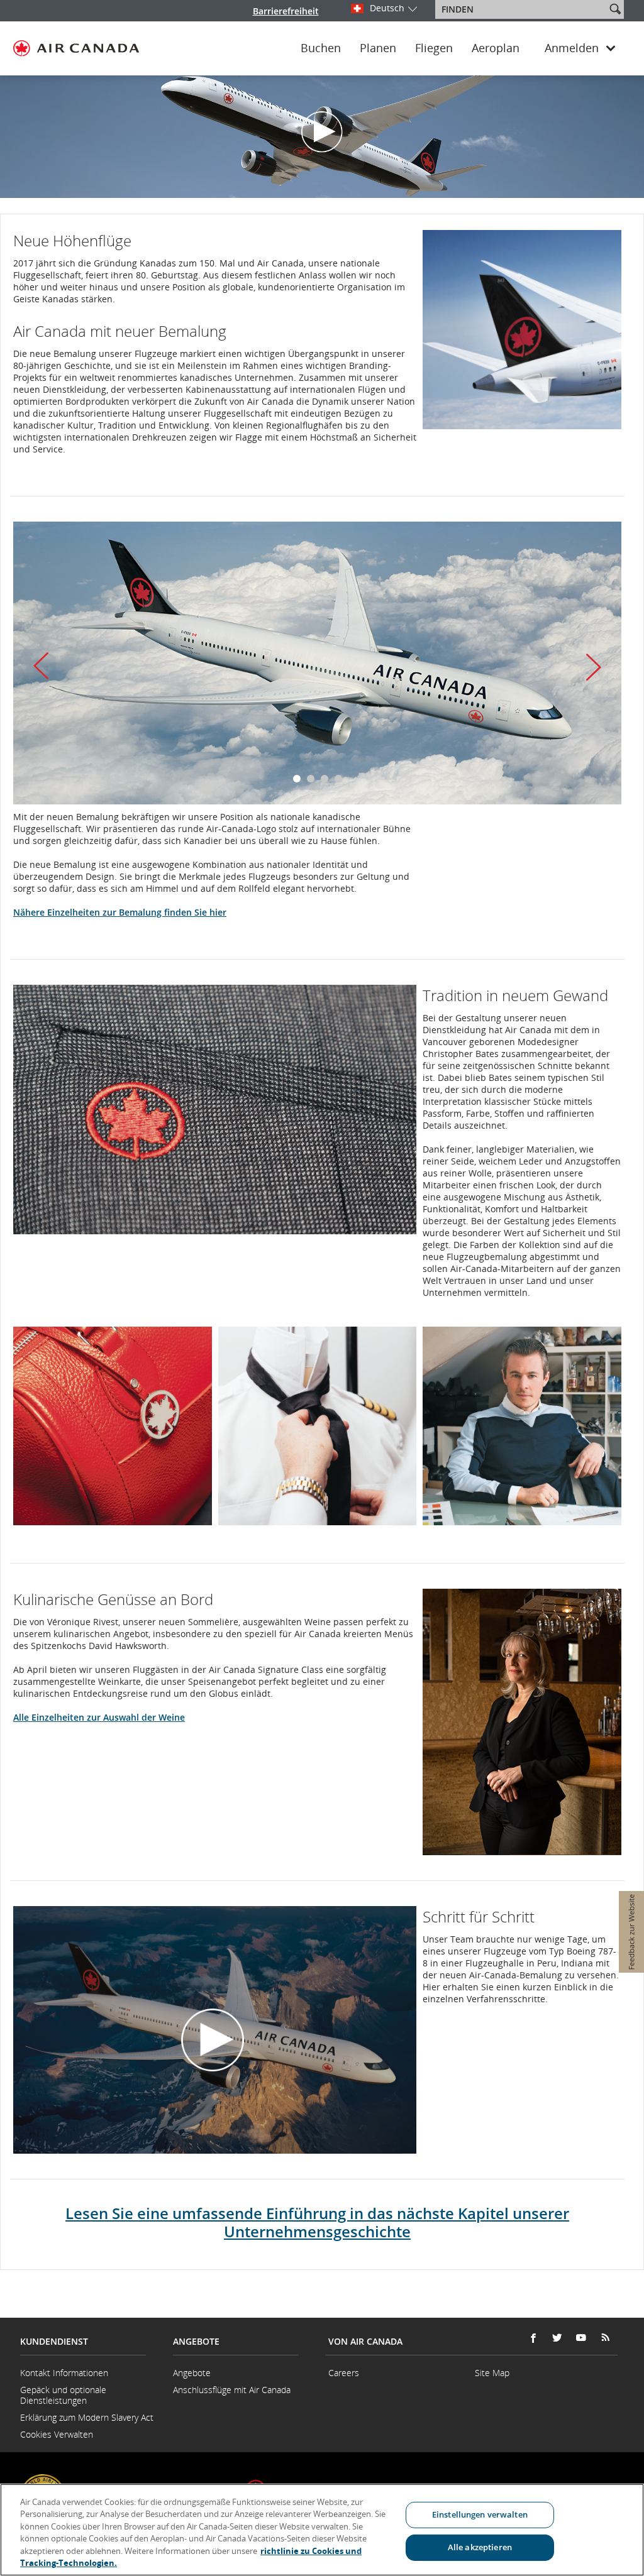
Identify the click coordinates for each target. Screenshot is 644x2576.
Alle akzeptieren (480, 2547)
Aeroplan (496, 48)
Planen (378, 48)
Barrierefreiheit (286, 11)
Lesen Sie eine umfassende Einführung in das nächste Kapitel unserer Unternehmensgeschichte (317, 2222)
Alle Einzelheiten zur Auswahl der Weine (99, 1717)
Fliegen (434, 48)
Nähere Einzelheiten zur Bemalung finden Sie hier (120, 912)
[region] (322, 2530)
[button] (615, 9)
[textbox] (522, 9)
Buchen (321, 48)
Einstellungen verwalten (480, 2514)
